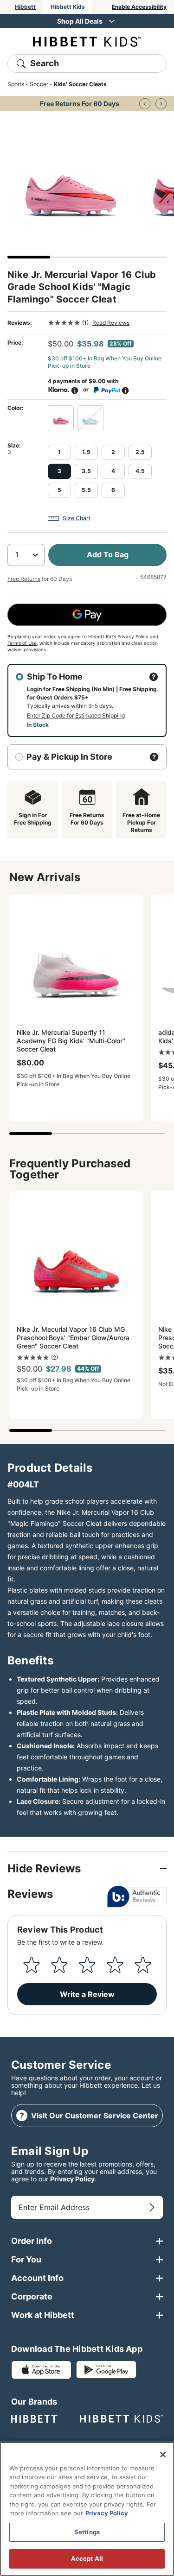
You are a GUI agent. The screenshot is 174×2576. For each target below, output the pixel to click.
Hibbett (25, 7)
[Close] (163, 2455)
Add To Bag (108, 554)
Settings (87, 2532)
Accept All (87, 2558)
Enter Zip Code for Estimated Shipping (76, 715)
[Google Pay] (87, 615)
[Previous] (145, 104)
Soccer (39, 84)
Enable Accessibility (139, 7)
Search (45, 63)
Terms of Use (22, 643)
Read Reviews (111, 323)
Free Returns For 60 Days (80, 104)
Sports (16, 84)
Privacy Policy (133, 636)
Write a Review (87, 1994)
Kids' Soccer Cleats (80, 84)
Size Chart (77, 518)
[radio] (61, 418)
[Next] (161, 104)
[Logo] (87, 41)
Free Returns (24, 579)
